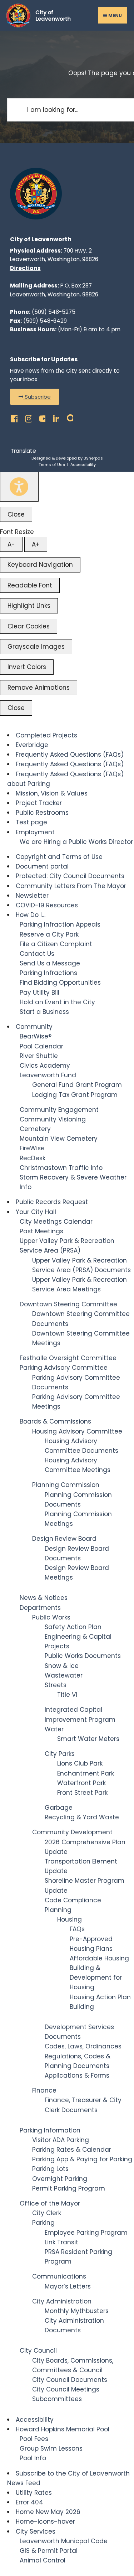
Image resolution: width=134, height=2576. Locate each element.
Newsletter (32, 896)
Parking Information (50, 2130)
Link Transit (61, 2242)
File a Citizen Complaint (56, 944)
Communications (59, 2276)
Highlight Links (29, 606)
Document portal (42, 866)
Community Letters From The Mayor (71, 886)
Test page (31, 822)
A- (11, 544)
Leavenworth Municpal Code (64, 2541)
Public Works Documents (83, 1656)
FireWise (32, 1148)
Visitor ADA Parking (61, 2140)
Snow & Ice (62, 1666)
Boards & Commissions (55, 1421)
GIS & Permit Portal (49, 2551)
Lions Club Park (80, 1763)
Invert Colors (27, 667)
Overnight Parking (60, 2179)
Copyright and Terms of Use (59, 857)
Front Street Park (82, 1793)
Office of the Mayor (50, 2203)
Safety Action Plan (73, 1627)
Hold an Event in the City (57, 1002)
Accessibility (83, 465)
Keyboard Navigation (40, 565)
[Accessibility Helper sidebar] (19, 487)
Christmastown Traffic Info (61, 1168)
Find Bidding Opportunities (60, 983)
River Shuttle (39, 1056)
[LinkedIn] (54, 417)
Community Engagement (59, 1110)
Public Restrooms (42, 813)
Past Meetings (41, 1231)
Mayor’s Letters (68, 2286)
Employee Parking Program (86, 2233)
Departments (40, 1608)
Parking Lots (50, 2169)
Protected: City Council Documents (70, 876)
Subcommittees (57, 2399)
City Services (36, 2531)
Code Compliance (73, 1900)
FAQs (77, 1929)
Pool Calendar (41, 1046)
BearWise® (36, 1036)
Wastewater (64, 1675)
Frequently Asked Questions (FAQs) (70, 755)
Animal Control (43, 2560)
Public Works (51, 1617)
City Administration (62, 2301)
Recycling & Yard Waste (82, 1817)
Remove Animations (39, 688)
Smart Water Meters (88, 1739)
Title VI (67, 1695)
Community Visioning (53, 1119)
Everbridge (32, 745)
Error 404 (29, 2502)
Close (16, 514)
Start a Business (44, 1012)
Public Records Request (52, 1202)
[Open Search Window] (68, 417)
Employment (35, 832)
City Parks (60, 1754)
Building (82, 2007)
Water (54, 1729)
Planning (58, 1910)
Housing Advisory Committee (77, 1431)
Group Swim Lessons (51, 2448)
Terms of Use (52, 465)
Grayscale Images (36, 647)
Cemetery (35, 1129)
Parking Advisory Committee (64, 1368)
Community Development (72, 1832)
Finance (44, 2090)
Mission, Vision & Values (52, 793)
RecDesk (33, 1158)
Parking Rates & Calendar (72, 2150)
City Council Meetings (66, 2389)
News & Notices (44, 1598)
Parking (43, 2223)
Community (34, 1027)
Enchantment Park (86, 1773)
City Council (38, 2350)
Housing (70, 1919)
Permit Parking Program (69, 2188)
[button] (35, 397)
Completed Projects (46, 735)
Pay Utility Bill (39, 992)
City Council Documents (70, 2380)
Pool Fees (34, 2439)
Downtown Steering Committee (68, 1304)
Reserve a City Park (49, 934)
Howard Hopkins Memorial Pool (63, 2429)
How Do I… (31, 915)
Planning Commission (66, 1485)
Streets (56, 1685)
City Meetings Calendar (56, 1222)
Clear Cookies (29, 626)
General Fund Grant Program (77, 1085)
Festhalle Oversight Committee (68, 1358)
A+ (36, 544)
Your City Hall (36, 1212)
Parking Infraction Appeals (60, 924)
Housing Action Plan (100, 1997)
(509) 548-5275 (54, 312)
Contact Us (37, 954)
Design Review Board (64, 1539)
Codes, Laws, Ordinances (83, 2046)
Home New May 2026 (48, 2512)
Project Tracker (39, 803)
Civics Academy (45, 1066)
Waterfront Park (81, 1783)
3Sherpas (93, 458)
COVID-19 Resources (47, 905)
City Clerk (47, 2213)
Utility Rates (34, 2493)
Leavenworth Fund (48, 1075)
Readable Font (30, 585)
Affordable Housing (99, 1958)
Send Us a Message (50, 963)
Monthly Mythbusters (77, 2311)
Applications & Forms (77, 2075)
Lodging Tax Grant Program (75, 1095)
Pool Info (33, 2458)
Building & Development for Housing (96, 1978)
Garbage (59, 1808)
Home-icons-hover (45, 2521)
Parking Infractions (48, 973)
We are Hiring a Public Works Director (76, 842)
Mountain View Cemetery (59, 1139)
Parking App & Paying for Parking (82, 2159)
